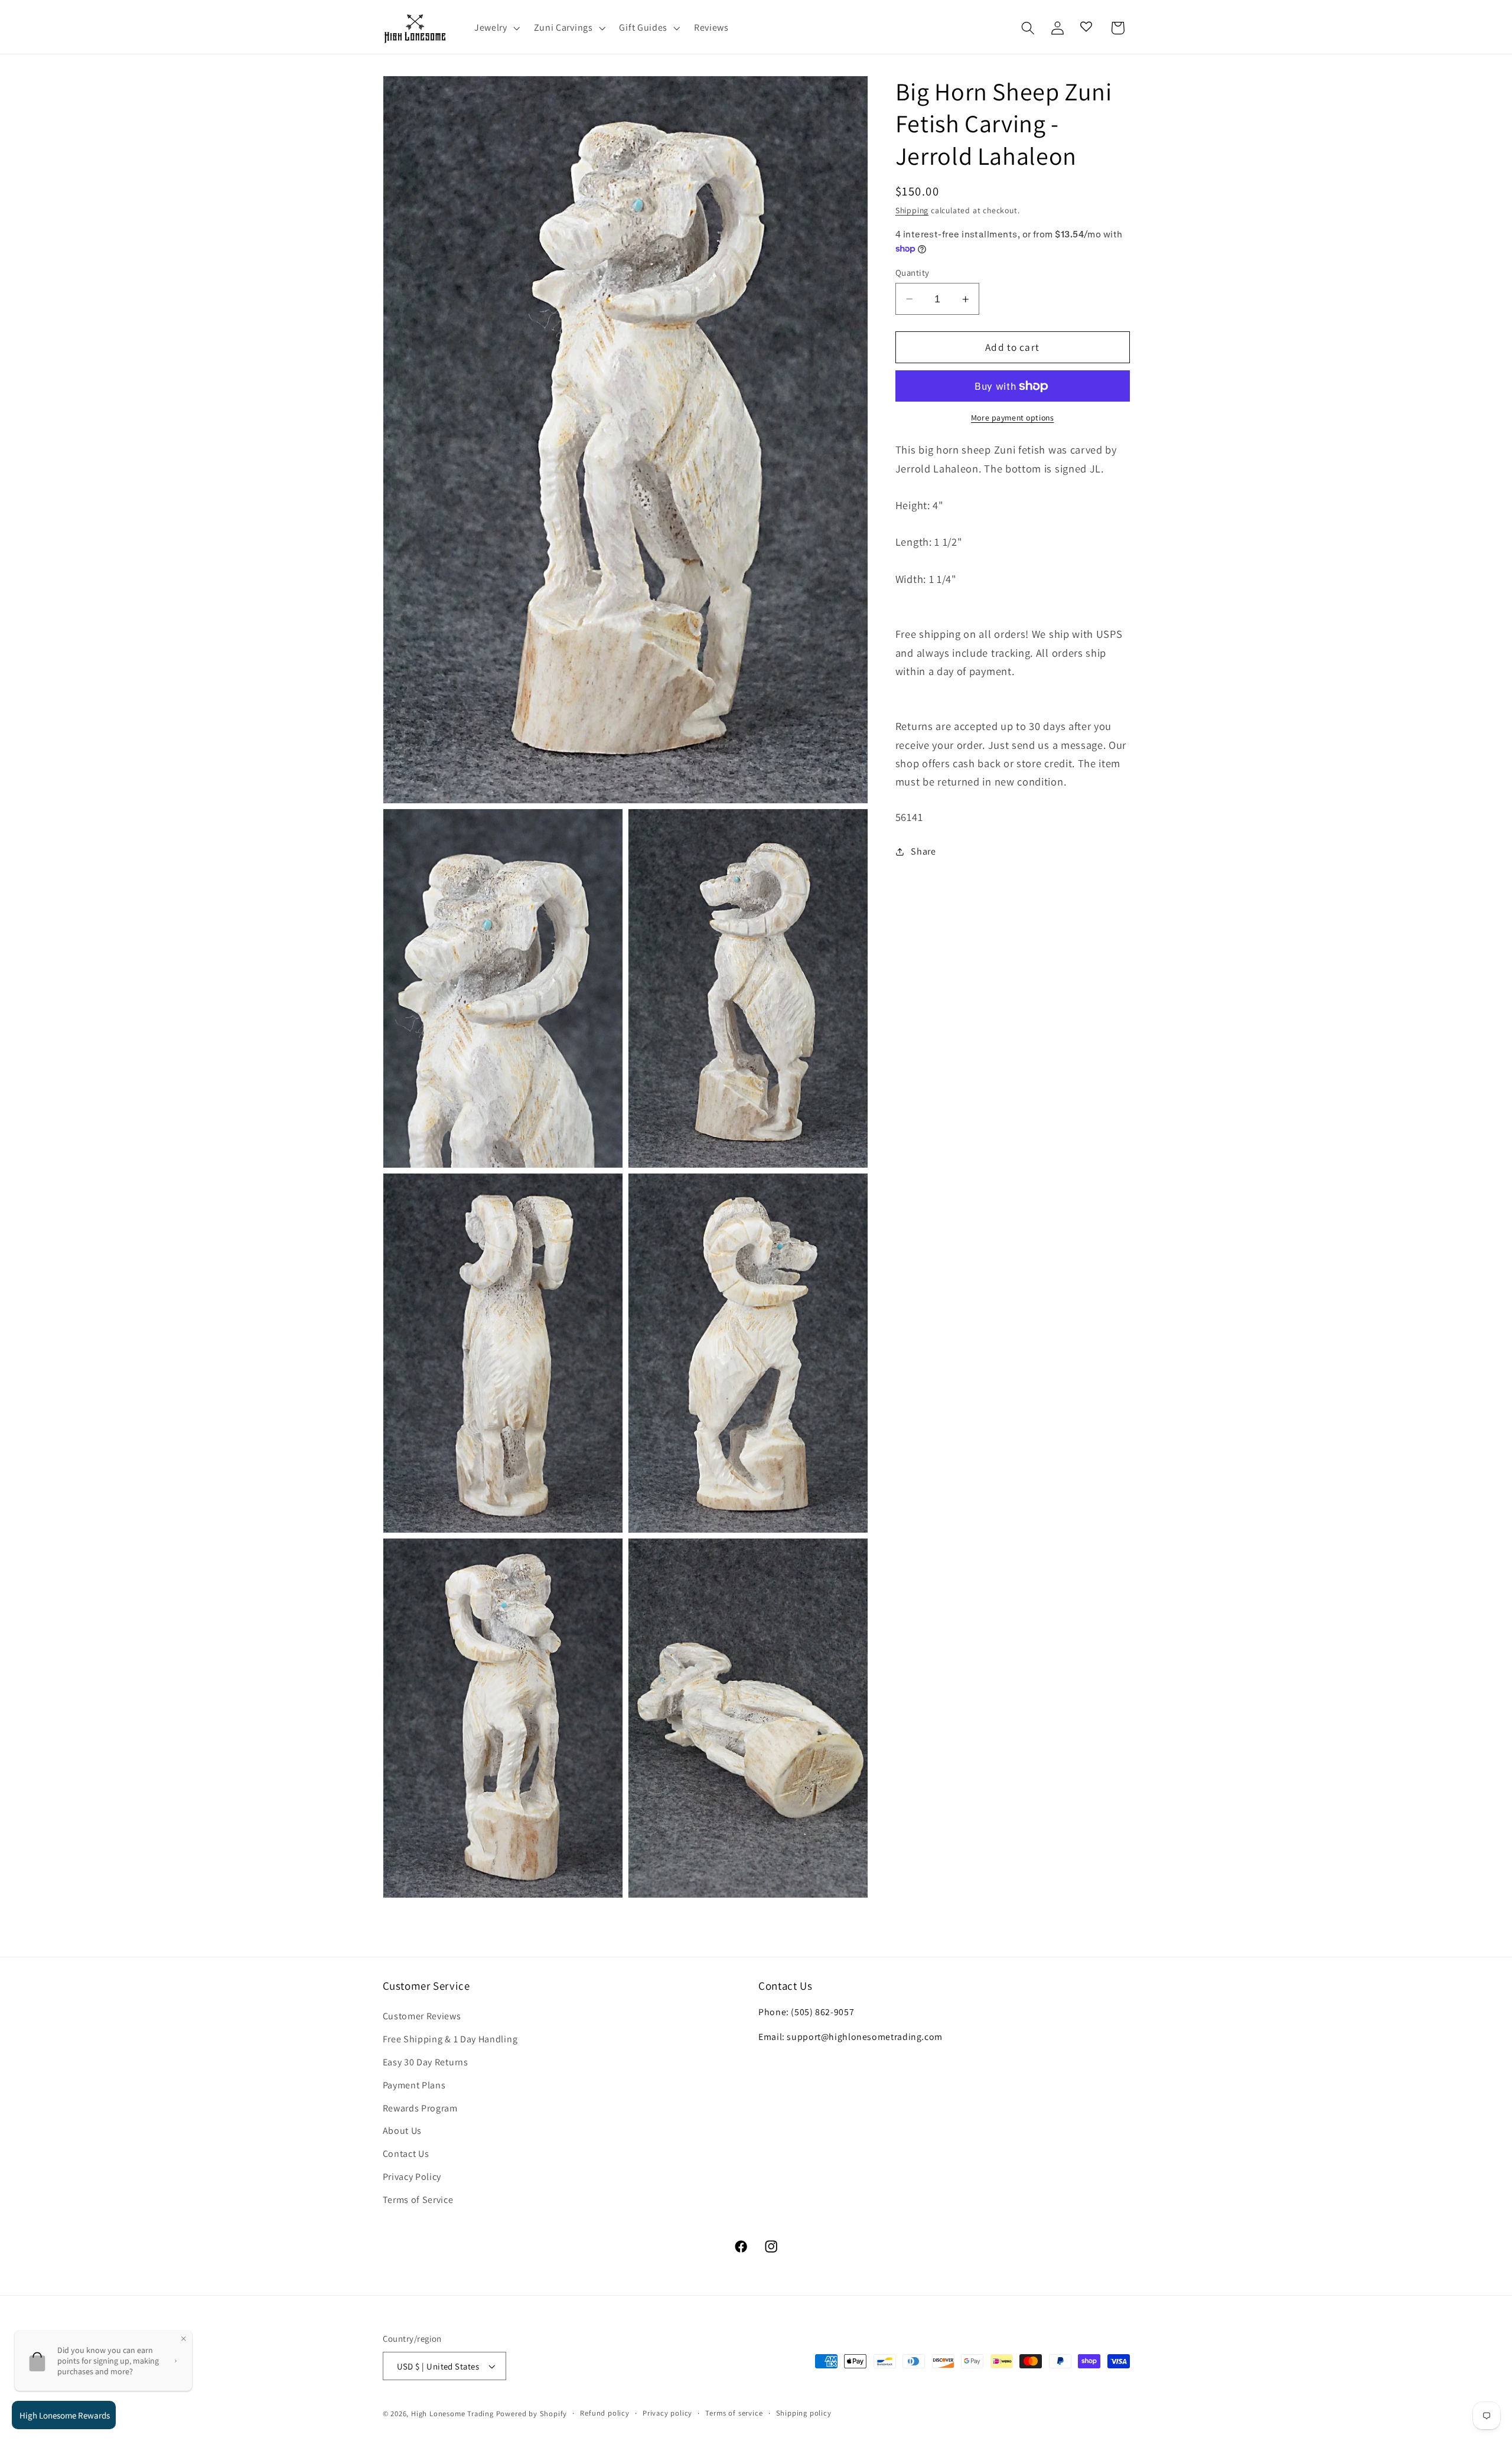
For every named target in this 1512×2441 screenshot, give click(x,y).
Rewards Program (420, 2108)
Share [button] (923, 852)
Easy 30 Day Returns (426, 2062)
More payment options (1013, 418)
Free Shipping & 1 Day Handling (450, 2039)
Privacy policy (667, 2413)
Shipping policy (804, 2413)
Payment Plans (414, 2085)
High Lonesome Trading (452, 2414)
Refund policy (605, 2413)
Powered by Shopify (532, 2414)
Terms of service (734, 2413)
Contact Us (406, 2154)
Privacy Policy (412, 2177)
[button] (496, 28)
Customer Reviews (422, 2016)
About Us (403, 2131)
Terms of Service (418, 2200)
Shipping (912, 211)
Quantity (913, 273)
